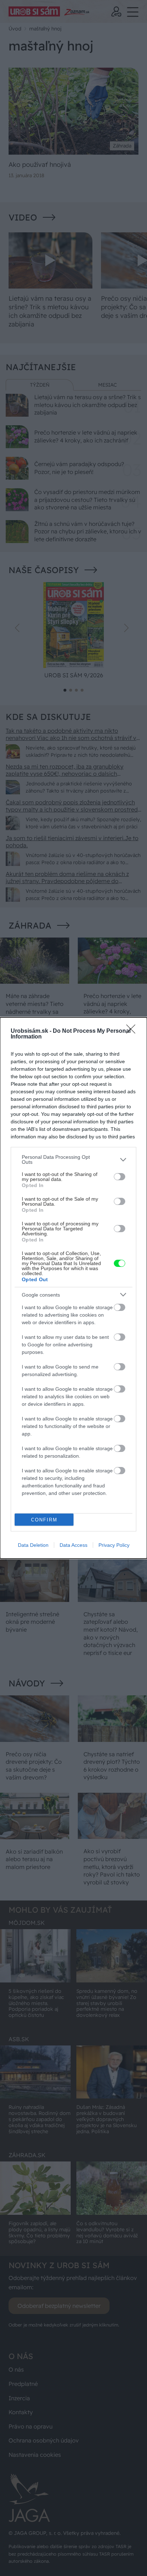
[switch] (120, 1177)
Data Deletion (33, 1545)
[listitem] (73, 1159)
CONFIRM (44, 1520)
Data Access (73, 1545)
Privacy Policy (114, 1545)
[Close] (133, 1031)
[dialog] (73, 1288)
